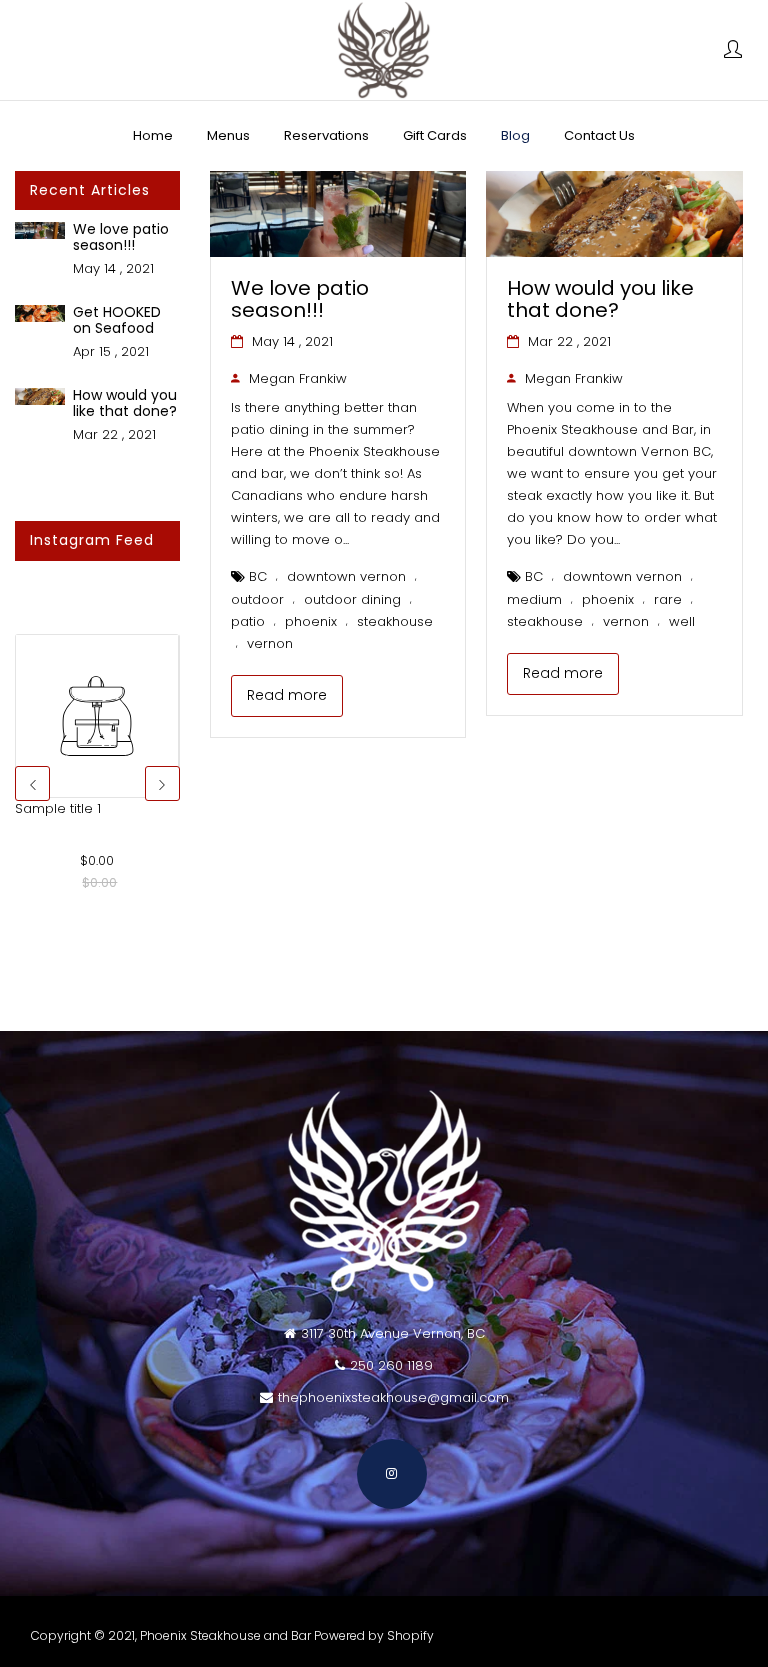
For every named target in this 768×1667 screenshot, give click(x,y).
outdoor (257, 599)
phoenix (311, 621)
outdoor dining (352, 599)
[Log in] (733, 50)
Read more (287, 695)
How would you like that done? (125, 402)
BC (258, 576)
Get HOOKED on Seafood (117, 319)
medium (534, 599)
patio (248, 621)
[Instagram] (392, 1474)
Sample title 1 (58, 808)
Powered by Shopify (374, 1635)
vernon (270, 643)
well (682, 621)
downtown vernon (346, 576)
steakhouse (395, 621)
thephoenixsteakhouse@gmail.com (393, 1397)
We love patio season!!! (121, 236)
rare (668, 599)
